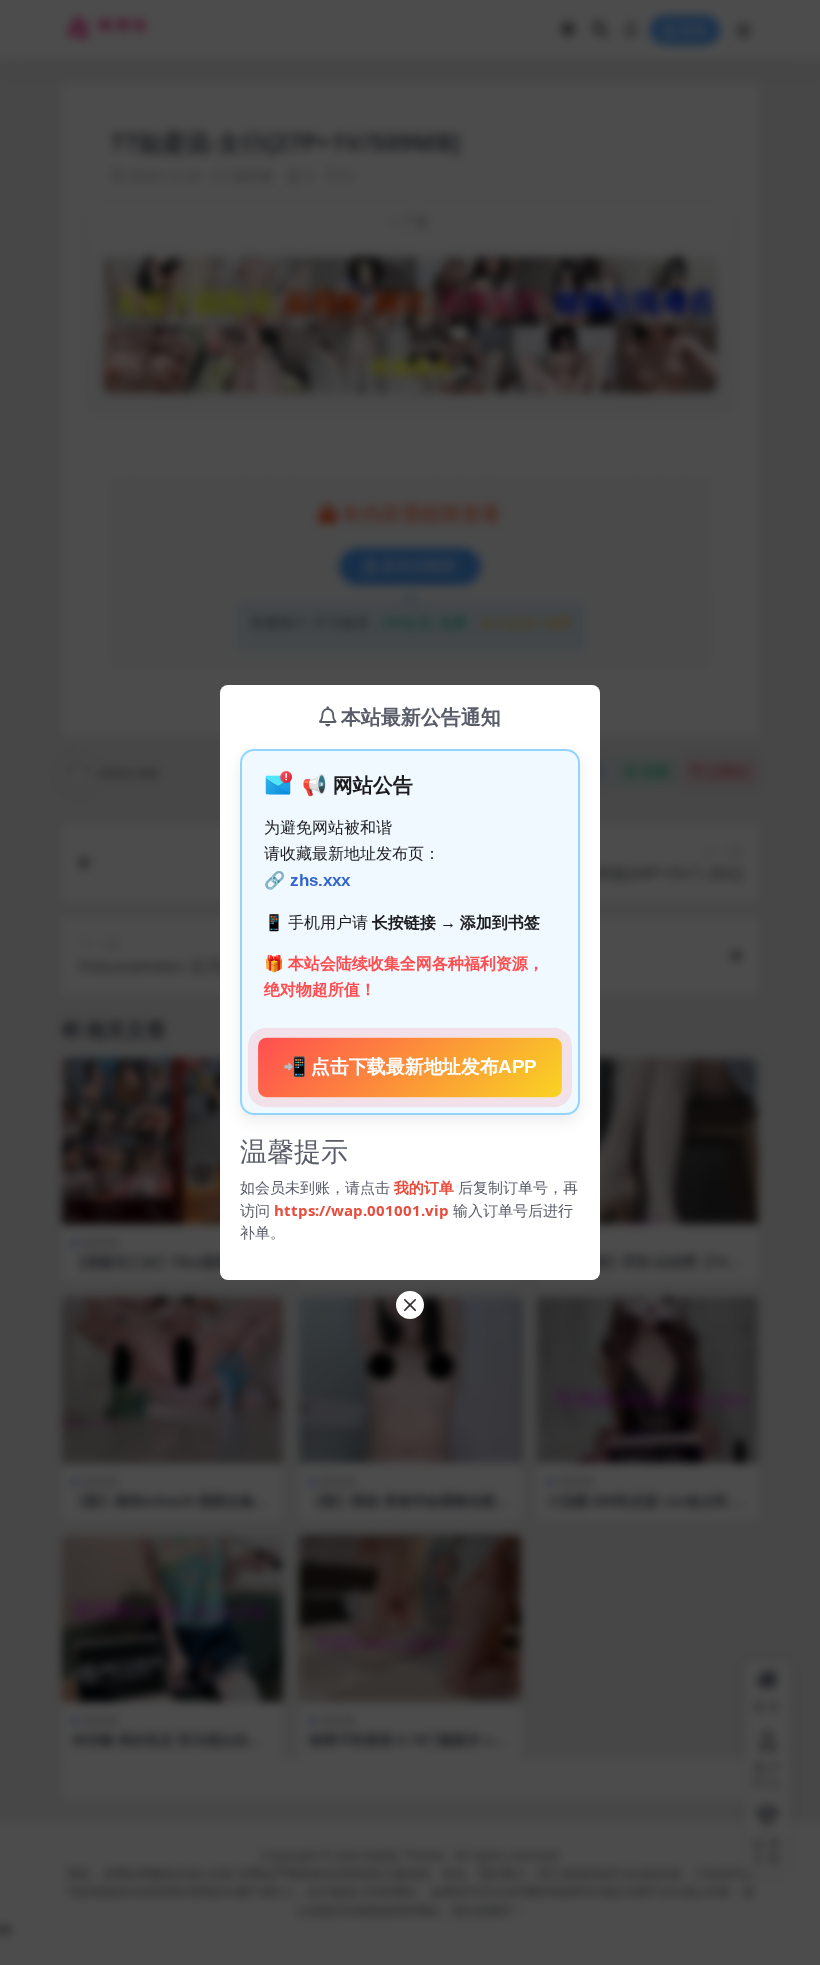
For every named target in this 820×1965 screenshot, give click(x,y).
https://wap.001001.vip (363, 1210)
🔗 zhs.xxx (307, 880)
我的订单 (424, 1187)
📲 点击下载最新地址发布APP (410, 1066)
